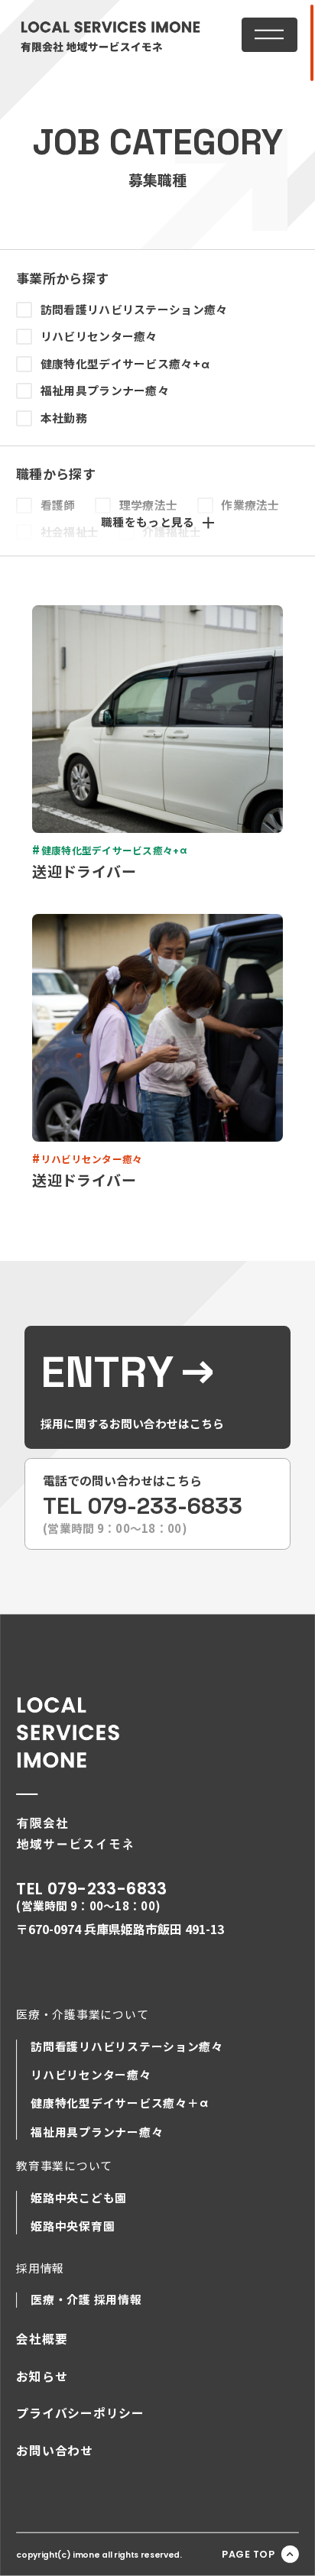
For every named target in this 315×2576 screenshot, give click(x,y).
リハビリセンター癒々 (99, 336)
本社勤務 (64, 418)
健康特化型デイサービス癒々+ (125, 364)
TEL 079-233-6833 (92, 1889)
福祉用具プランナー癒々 (105, 390)
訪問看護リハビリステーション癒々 (134, 309)
